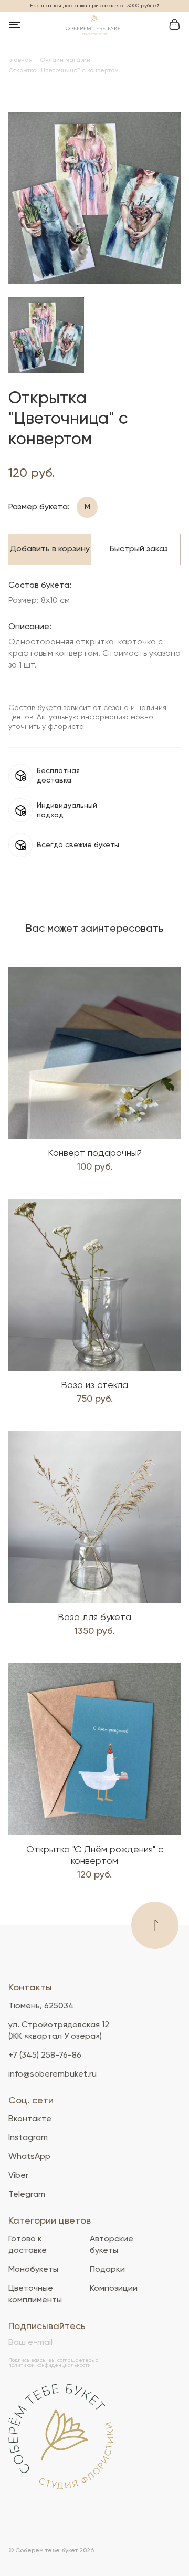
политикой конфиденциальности (50, 2365)
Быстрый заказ (139, 549)
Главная (20, 60)
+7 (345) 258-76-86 (45, 2056)
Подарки (107, 2270)
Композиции (114, 2289)
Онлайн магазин (65, 60)
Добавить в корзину (50, 549)
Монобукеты (33, 2270)
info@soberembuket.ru (52, 2074)
